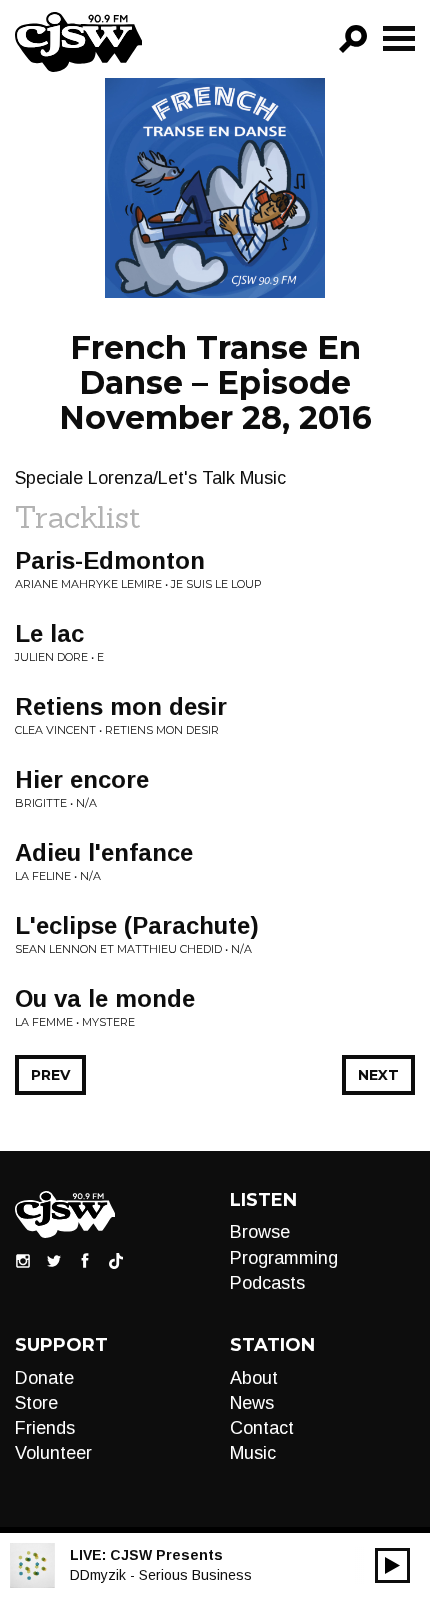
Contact (262, 1428)
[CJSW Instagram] (23, 1260)
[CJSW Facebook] (85, 1260)
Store (36, 1403)
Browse (260, 1232)
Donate (44, 1378)
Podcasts (267, 1283)
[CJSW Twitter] (54, 1260)
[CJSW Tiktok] (116, 1260)
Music (253, 1453)
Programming (284, 1258)
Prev (50, 1075)
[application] (392, 1565)
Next (378, 1075)
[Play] (392, 1565)
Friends (45, 1428)
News (252, 1403)
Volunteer (53, 1453)
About (254, 1378)
